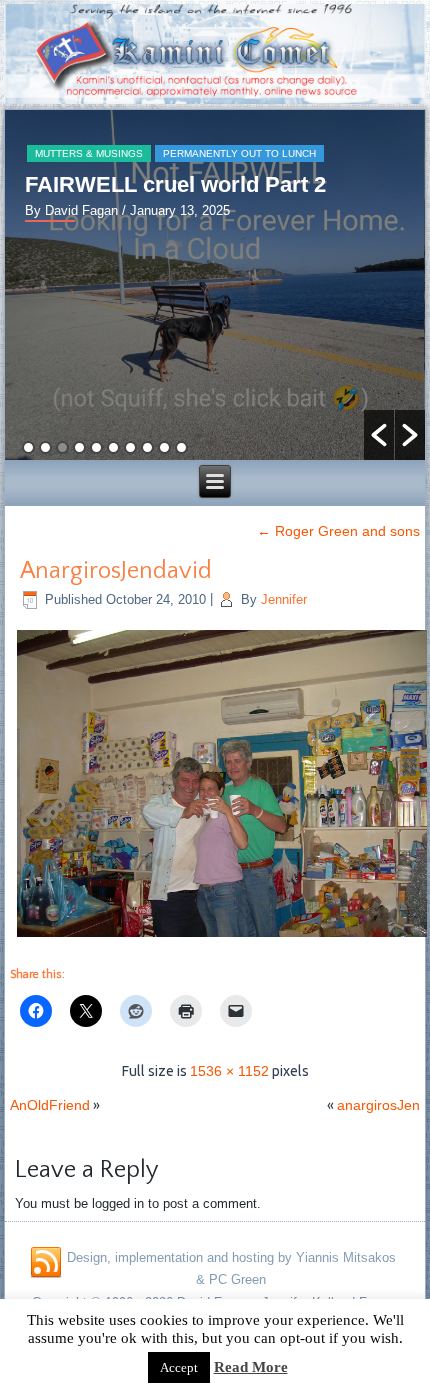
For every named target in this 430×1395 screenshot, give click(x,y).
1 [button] (28, 447)
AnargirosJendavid (116, 571)
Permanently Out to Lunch (239, 153)
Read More (251, 1367)
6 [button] (113, 447)
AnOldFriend (50, 1105)
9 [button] (164, 447)
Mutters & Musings (89, 153)
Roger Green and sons (338, 531)
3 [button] (62, 447)
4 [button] (79, 447)
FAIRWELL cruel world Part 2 (175, 184)
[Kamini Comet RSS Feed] (46, 1263)
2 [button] (45, 447)
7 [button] (130, 447)
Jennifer (284, 599)
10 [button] (181, 447)
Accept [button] (179, 1367)
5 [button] (96, 447)
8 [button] (147, 447)
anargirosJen (378, 1105)
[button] (379, 435)
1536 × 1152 (229, 1071)
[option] (214, 285)
